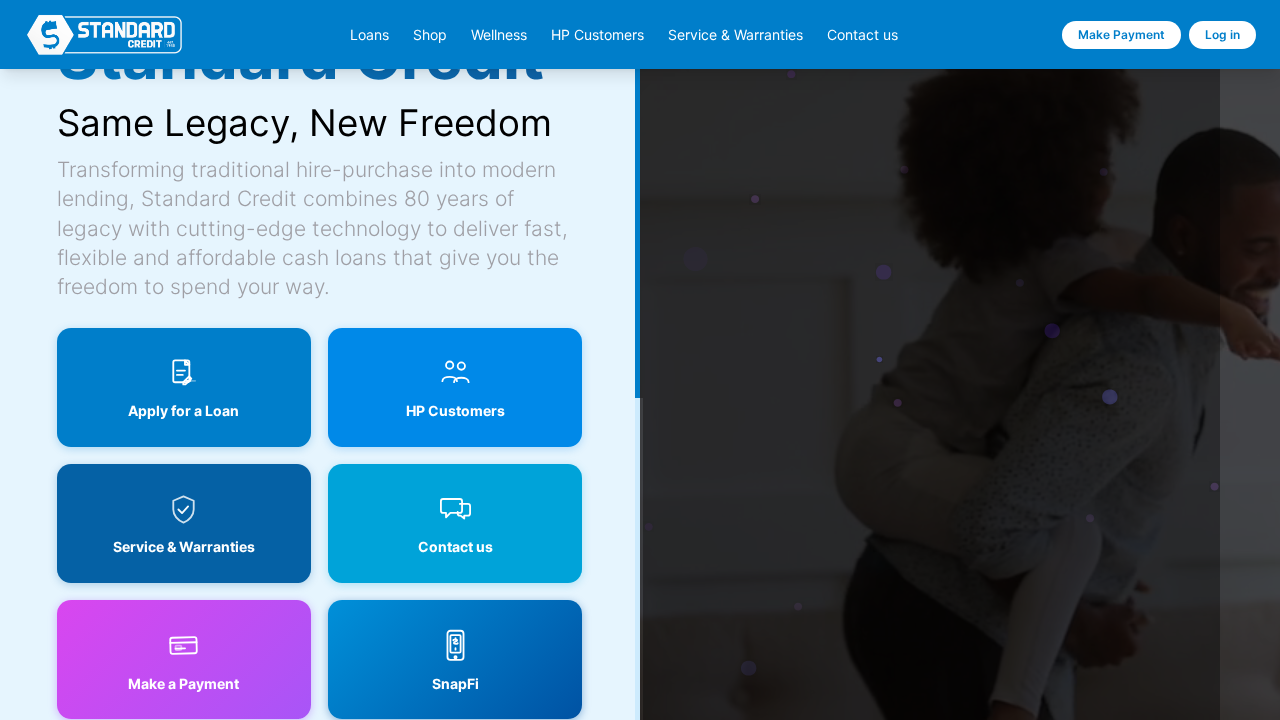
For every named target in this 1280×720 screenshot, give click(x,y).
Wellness (499, 35)
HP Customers (597, 35)
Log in (1222, 34)
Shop (430, 35)
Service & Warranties (735, 35)
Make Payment (1121, 34)
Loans (369, 35)
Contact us (862, 35)
